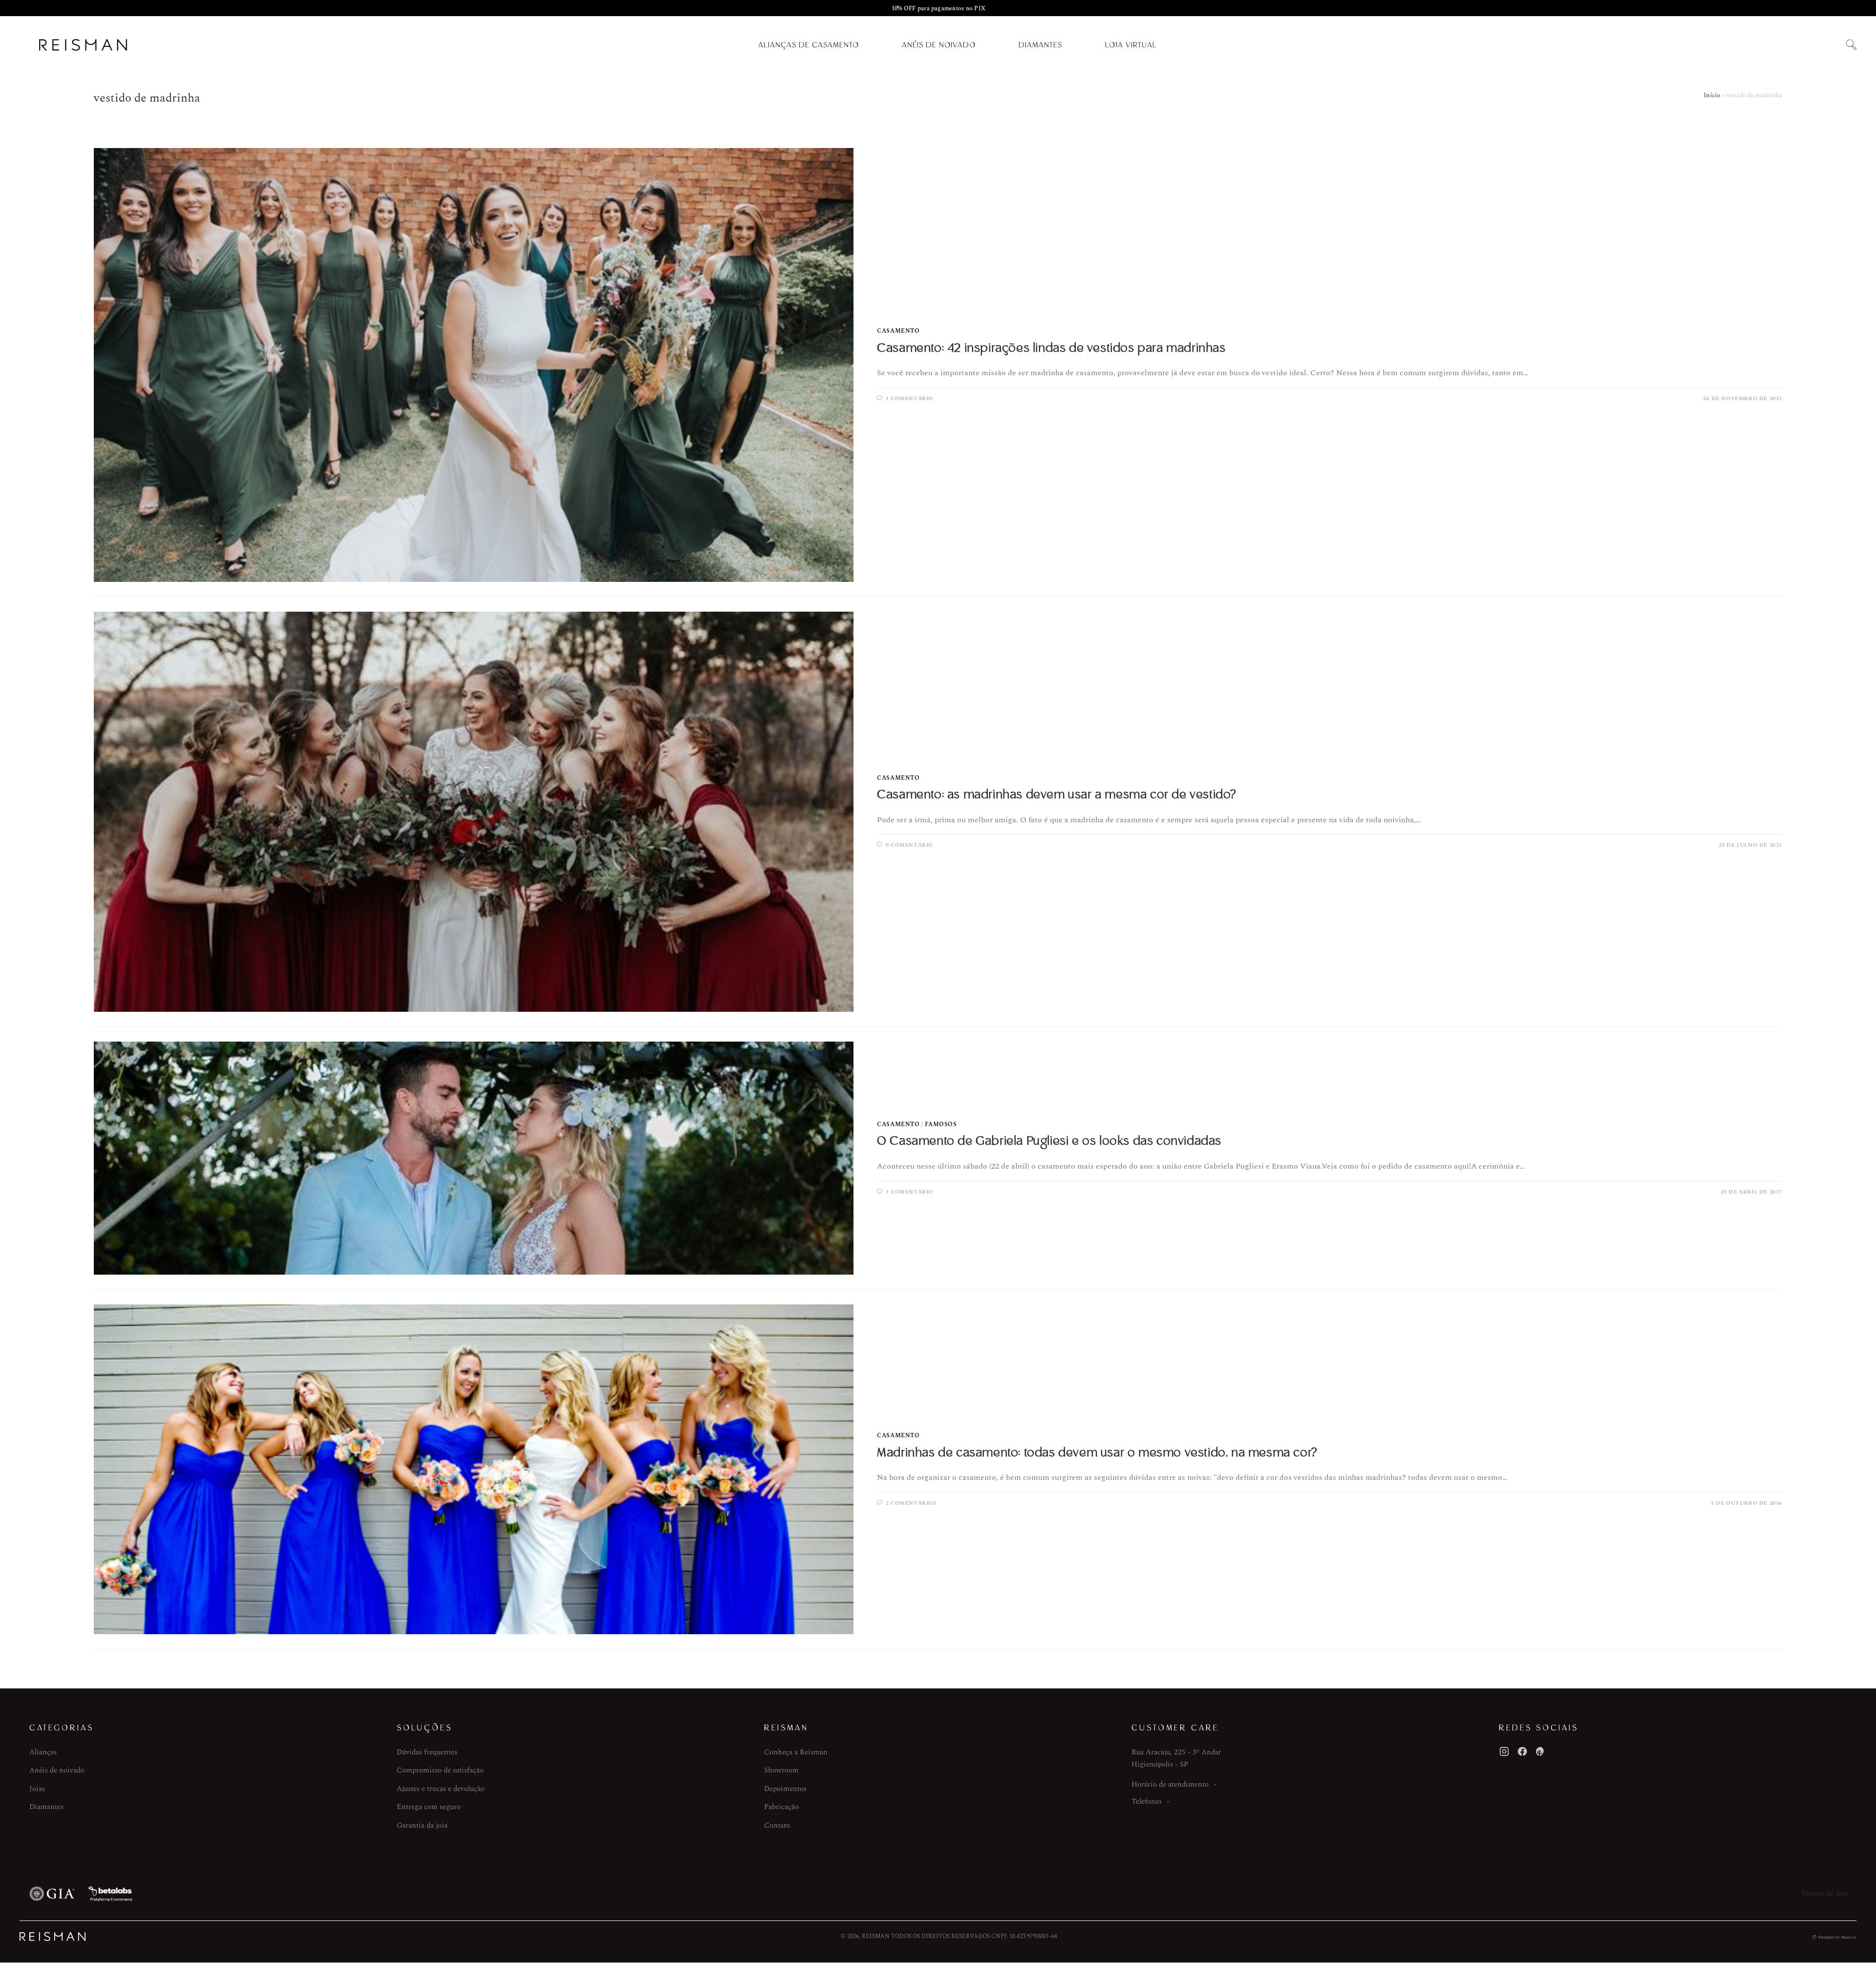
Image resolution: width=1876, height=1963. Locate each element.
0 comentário (909, 845)
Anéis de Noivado (939, 45)
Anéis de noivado (57, 1770)
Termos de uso (1824, 1893)
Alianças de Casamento (809, 45)
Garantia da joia (422, 1825)
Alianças (43, 1752)
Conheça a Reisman (796, 1752)
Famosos (941, 1124)
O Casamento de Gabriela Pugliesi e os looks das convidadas (1049, 1141)
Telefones (1147, 1802)
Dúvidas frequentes (427, 1752)
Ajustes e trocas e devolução (441, 1789)
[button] (1851, 45)
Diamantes (1040, 45)
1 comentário (909, 398)
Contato (777, 1825)
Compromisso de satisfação (440, 1770)
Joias (37, 1789)
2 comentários (911, 1503)
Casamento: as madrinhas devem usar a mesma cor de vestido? (1057, 794)
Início (1712, 95)
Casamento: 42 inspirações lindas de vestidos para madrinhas (1051, 348)
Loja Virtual (1131, 45)
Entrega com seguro (429, 1807)
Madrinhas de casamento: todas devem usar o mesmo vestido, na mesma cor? (1097, 1452)
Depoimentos (785, 1789)
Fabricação (781, 1807)
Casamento (898, 331)
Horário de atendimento (1170, 1784)
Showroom (781, 1770)
